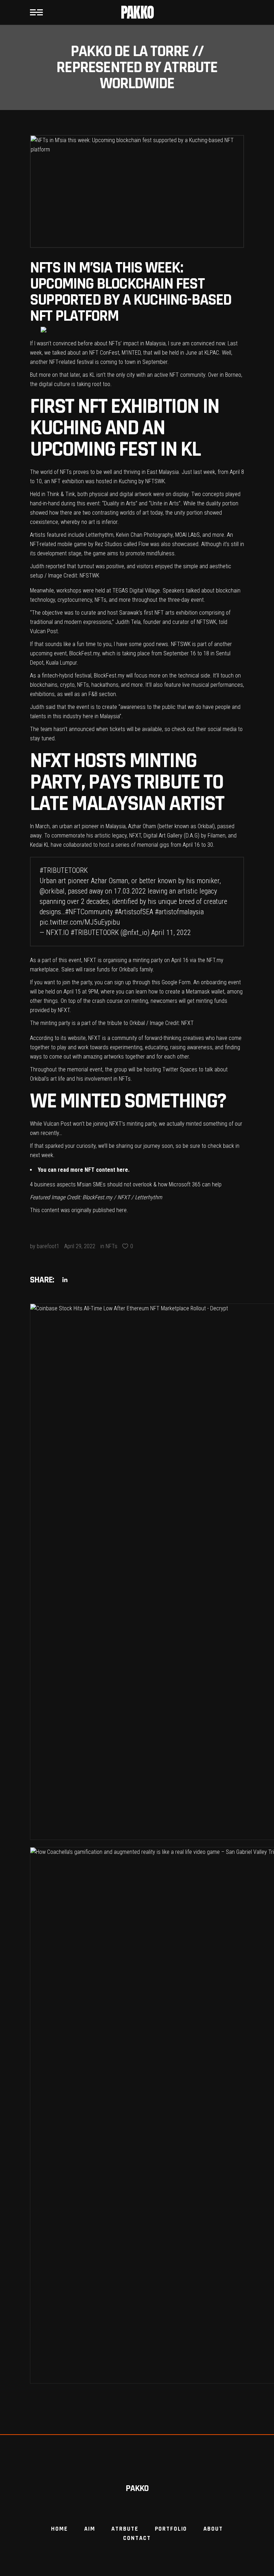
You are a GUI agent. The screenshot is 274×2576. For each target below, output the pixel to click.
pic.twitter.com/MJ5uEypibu (80, 922)
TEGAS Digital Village (136, 591)
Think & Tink (61, 494)
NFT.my (215, 960)
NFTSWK (155, 481)
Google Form (176, 982)
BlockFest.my (84, 653)
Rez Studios (108, 544)
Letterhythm (100, 535)
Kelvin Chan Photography (144, 535)
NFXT (135, 836)
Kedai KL (40, 845)
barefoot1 (48, 1246)
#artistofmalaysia (179, 912)
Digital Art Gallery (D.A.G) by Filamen (184, 836)
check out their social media (204, 729)
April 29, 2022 (80, 1246)
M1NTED (131, 353)
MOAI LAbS (187, 535)
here (122, 1170)
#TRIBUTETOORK (64, 870)
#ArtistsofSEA (134, 912)
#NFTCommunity (89, 912)
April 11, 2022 (171, 932)
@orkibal (52, 891)
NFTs (111, 1246)
